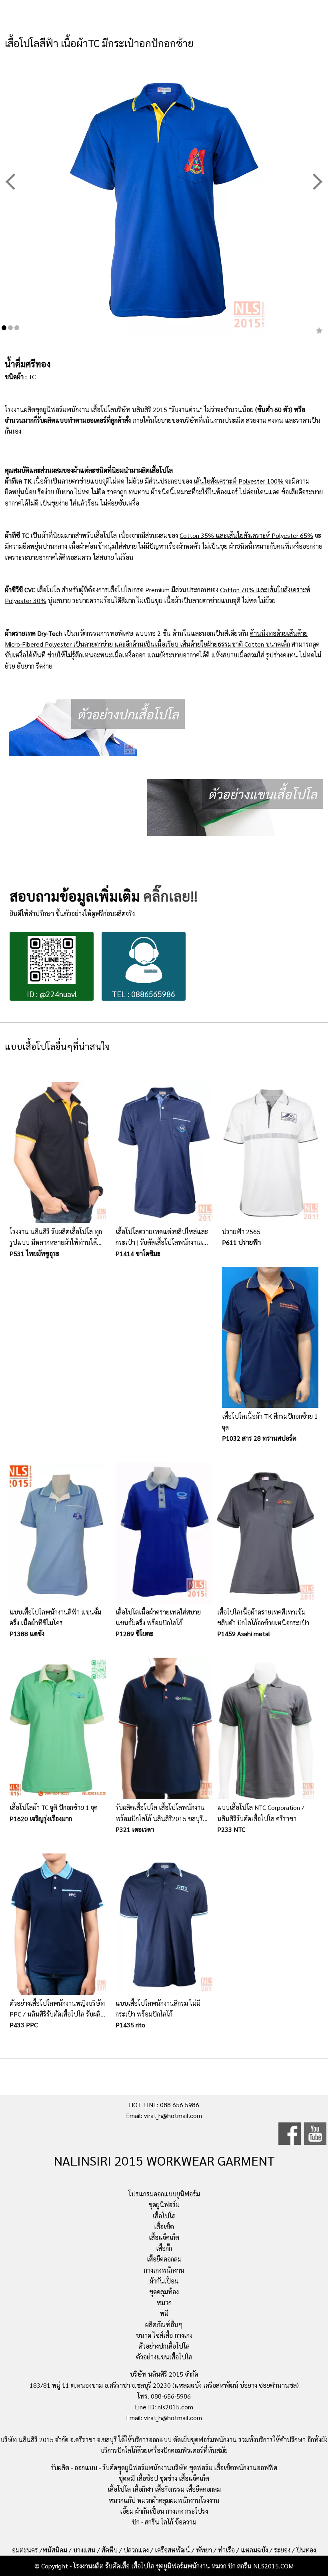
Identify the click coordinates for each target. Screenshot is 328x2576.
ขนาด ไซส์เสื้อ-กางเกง (164, 2335)
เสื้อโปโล (164, 2216)
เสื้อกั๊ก (164, 2248)
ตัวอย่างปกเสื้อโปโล (164, 2346)
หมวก (164, 2302)
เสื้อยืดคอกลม (164, 2259)
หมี (164, 2313)
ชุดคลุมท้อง (164, 2292)
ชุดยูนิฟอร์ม (164, 2205)
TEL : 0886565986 (144, 994)
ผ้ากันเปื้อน (164, 2281)
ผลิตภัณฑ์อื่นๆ (164, 2324)
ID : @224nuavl (52, 994)
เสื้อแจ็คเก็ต (164, 2237)
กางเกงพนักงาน (164, 2270)
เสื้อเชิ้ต (164, 2227)
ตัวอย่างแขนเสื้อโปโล (164, 2357)
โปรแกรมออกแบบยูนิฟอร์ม (164, 2194)
